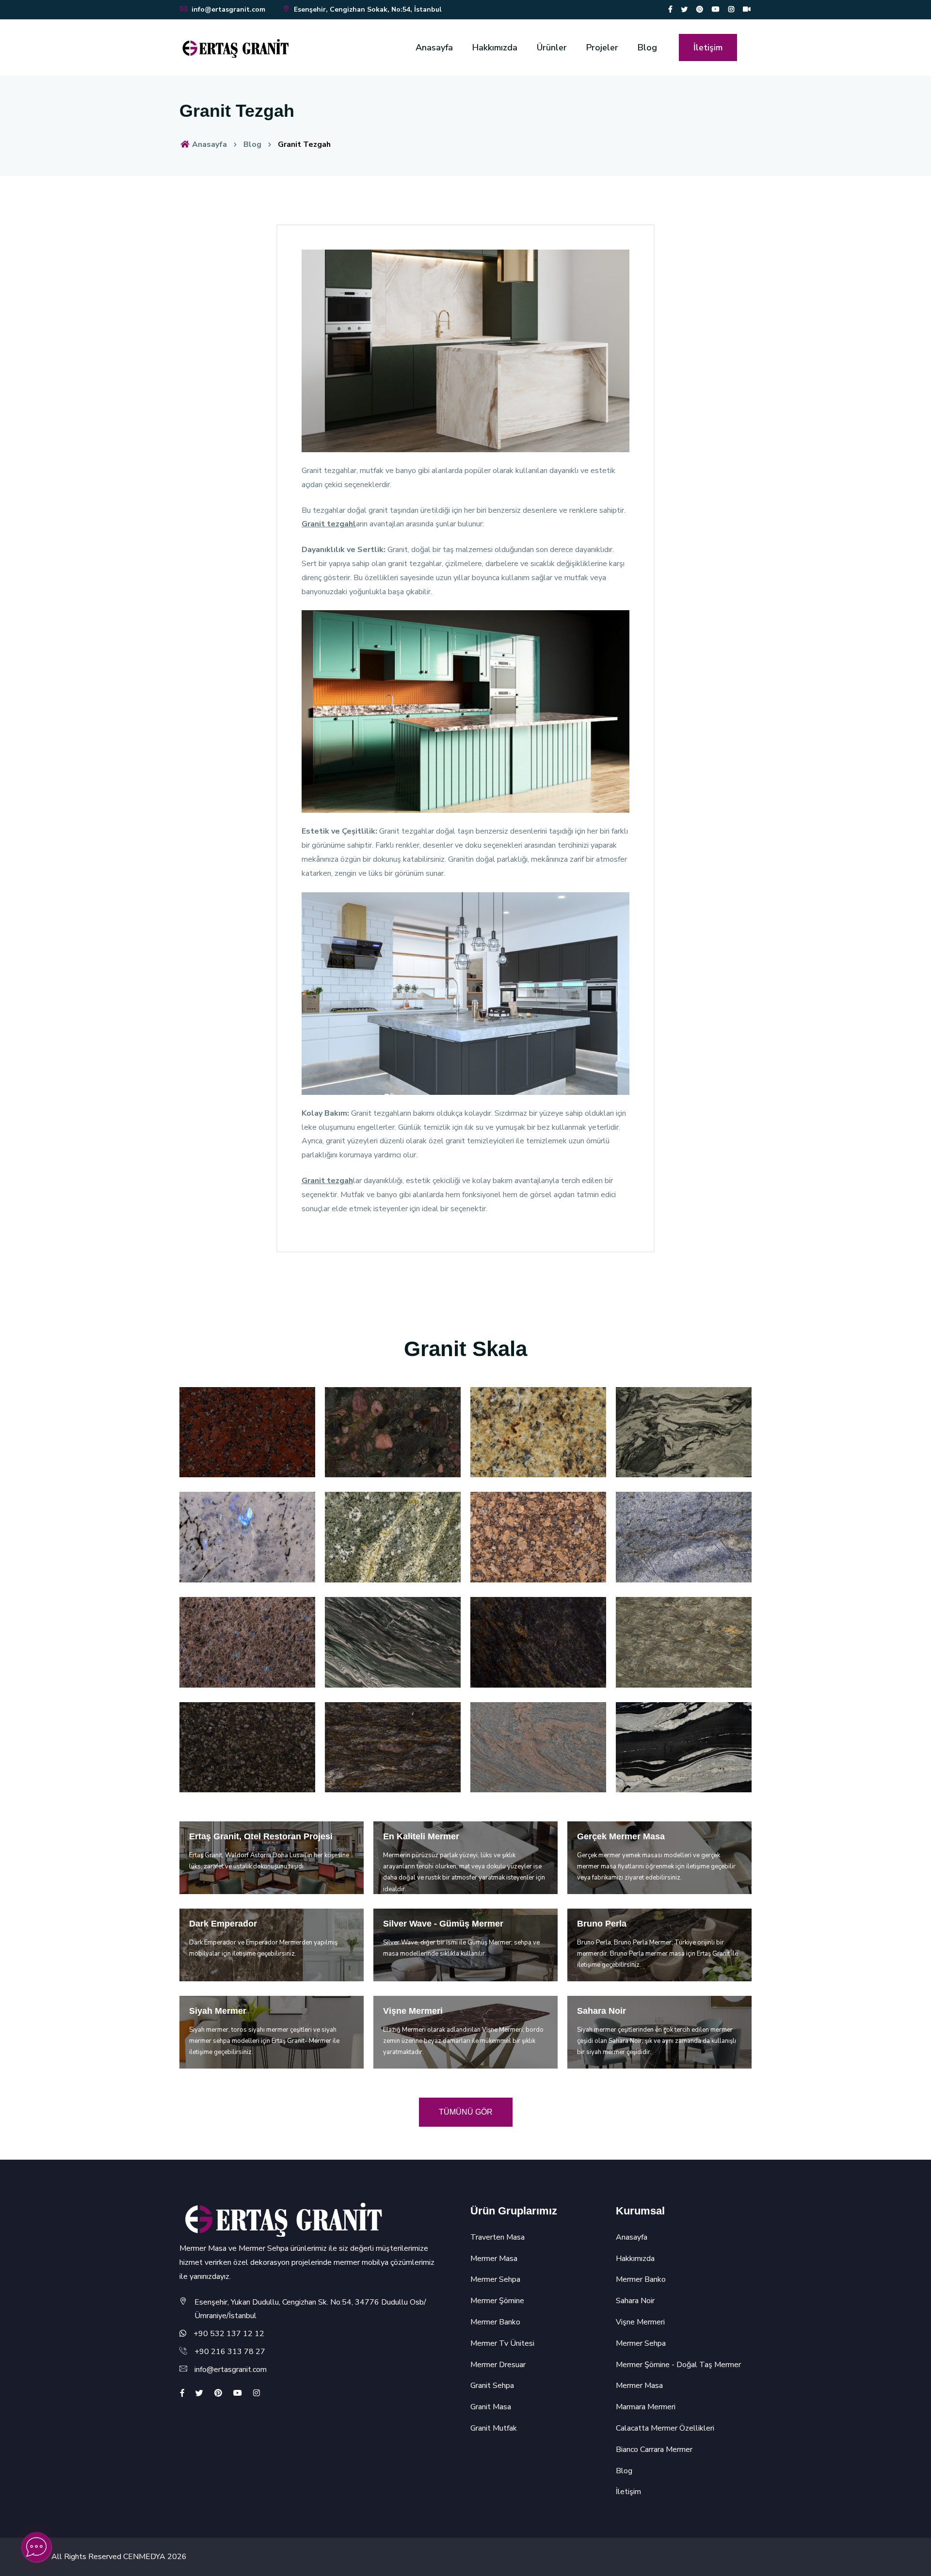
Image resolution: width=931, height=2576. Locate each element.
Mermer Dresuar (498, 2365)
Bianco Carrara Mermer (654, 2450)
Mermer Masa (494, 2259)
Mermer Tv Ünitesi (502, 2343)
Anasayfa (434, 47)
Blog (647, 47)
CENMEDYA (144, 2557)
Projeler (602, 47)
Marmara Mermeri (646, 2407)
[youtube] (716, 9)
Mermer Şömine (497, 2301)
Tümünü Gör (466, 2112)
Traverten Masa (498, 2237)
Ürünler (552, 47)
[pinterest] (700, 9)
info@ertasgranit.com (228, 9)
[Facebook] (670, 9)
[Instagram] (731, 9)
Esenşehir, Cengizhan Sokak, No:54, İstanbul (367, 9)
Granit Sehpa (492, 2386)
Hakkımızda (495, 47)
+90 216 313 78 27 (230, 2352)
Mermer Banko (495, 2322)
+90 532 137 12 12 (229, 2334)
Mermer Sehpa (495, 2279)
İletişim (708, 47)
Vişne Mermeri (640, 2322)
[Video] (747, 9)
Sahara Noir (635, 2301)
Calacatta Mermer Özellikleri (665, 2428)
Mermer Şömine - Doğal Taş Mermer (678, 2365)
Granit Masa (491, 2407)
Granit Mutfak (494, 2428)
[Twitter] (684, 9)
